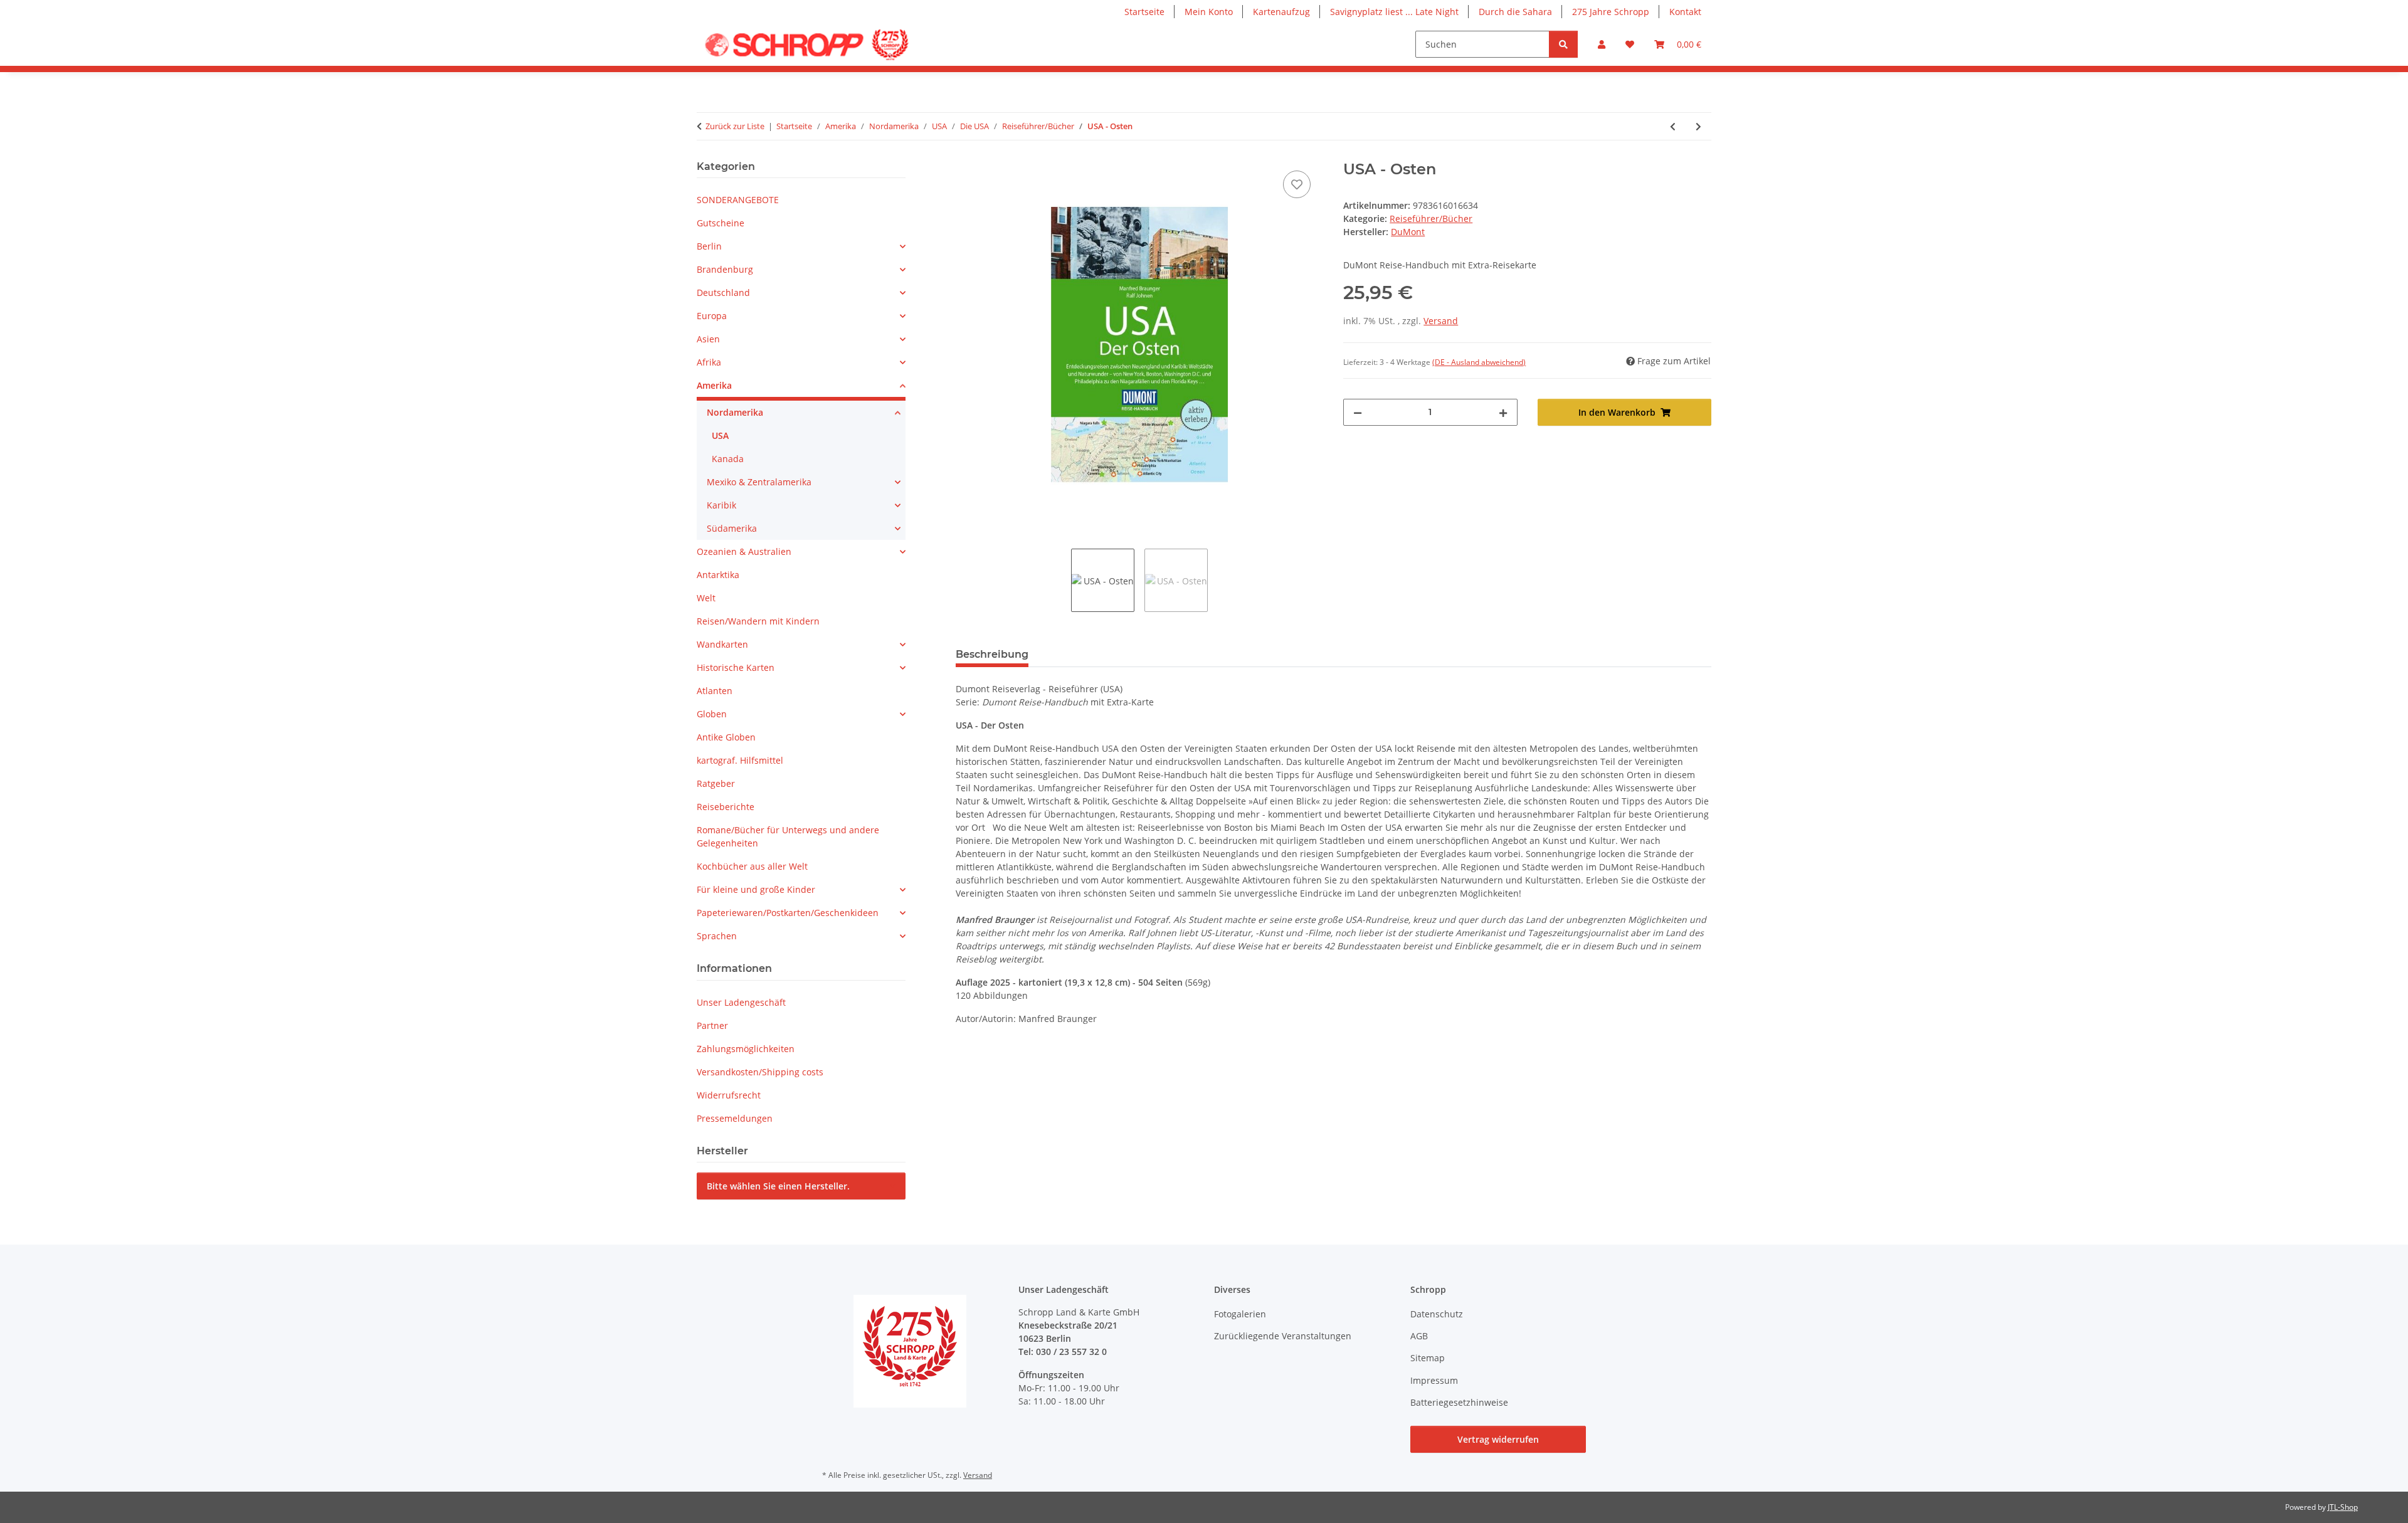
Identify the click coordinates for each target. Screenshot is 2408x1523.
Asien (708, 339)
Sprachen (717, 936)
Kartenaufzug (1281, 12)
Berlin (709, 246)
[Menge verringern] (1358, 412)
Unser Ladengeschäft (741, 1002)
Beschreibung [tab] (992, 654)
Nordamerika (735, 412)
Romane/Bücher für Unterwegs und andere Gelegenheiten (788, 836)
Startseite (1144, 12)
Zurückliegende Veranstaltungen (1283, 1336)
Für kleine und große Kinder (756, 889)
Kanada (728, 459)
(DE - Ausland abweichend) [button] (1479, 362)
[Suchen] (1563, 44)
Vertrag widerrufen (1498, 1439)
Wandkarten (722, 644)
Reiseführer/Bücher (1431, 219)
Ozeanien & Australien (744, 551)
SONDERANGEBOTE (738, 200)
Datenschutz (1437, 1314)
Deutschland (723, 292)
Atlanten (715, 691)
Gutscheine (721, 223)
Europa (712, 316)
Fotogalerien (1240, 1314)
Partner (712, 1025)
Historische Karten (736, 667)
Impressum (1434, 1380)
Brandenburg (725, 269)
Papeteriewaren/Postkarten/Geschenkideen (788, 913)
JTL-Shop (2343, 1507)
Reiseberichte (726, 807)
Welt (706, 598)
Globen (712, 714)
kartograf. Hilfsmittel (740, 760)
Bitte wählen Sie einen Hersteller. (778, 1186)
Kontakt (1685, 12)
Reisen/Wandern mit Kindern (758, 621)
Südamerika (732, 528)
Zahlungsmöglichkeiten (746, 1049)
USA (720, 435)
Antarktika (718, 575)
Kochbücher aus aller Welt (752, 866)
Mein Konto (1209, 12)
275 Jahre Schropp (1611, 12)
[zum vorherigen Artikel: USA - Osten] (1673, 126)
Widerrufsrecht (729, 1095)
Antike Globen (726, 737)
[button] (1602, 44)
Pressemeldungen (735, 1118)
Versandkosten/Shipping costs (760, 1072)
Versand (1441, 321)
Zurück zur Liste (735, 126)
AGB (1419, 1336)
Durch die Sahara (1515, 12)
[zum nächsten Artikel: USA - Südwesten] (1698, 126)
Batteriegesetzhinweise (1459, 1402)
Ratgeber (716, 783)
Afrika (709, 362)
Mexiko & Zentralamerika (759, 482)
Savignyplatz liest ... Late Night (1394, 12)
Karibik (721, 505)
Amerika (714, 385)
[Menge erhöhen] (1503, 412)
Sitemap (1428, 1358)
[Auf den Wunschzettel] (1297, 184)
